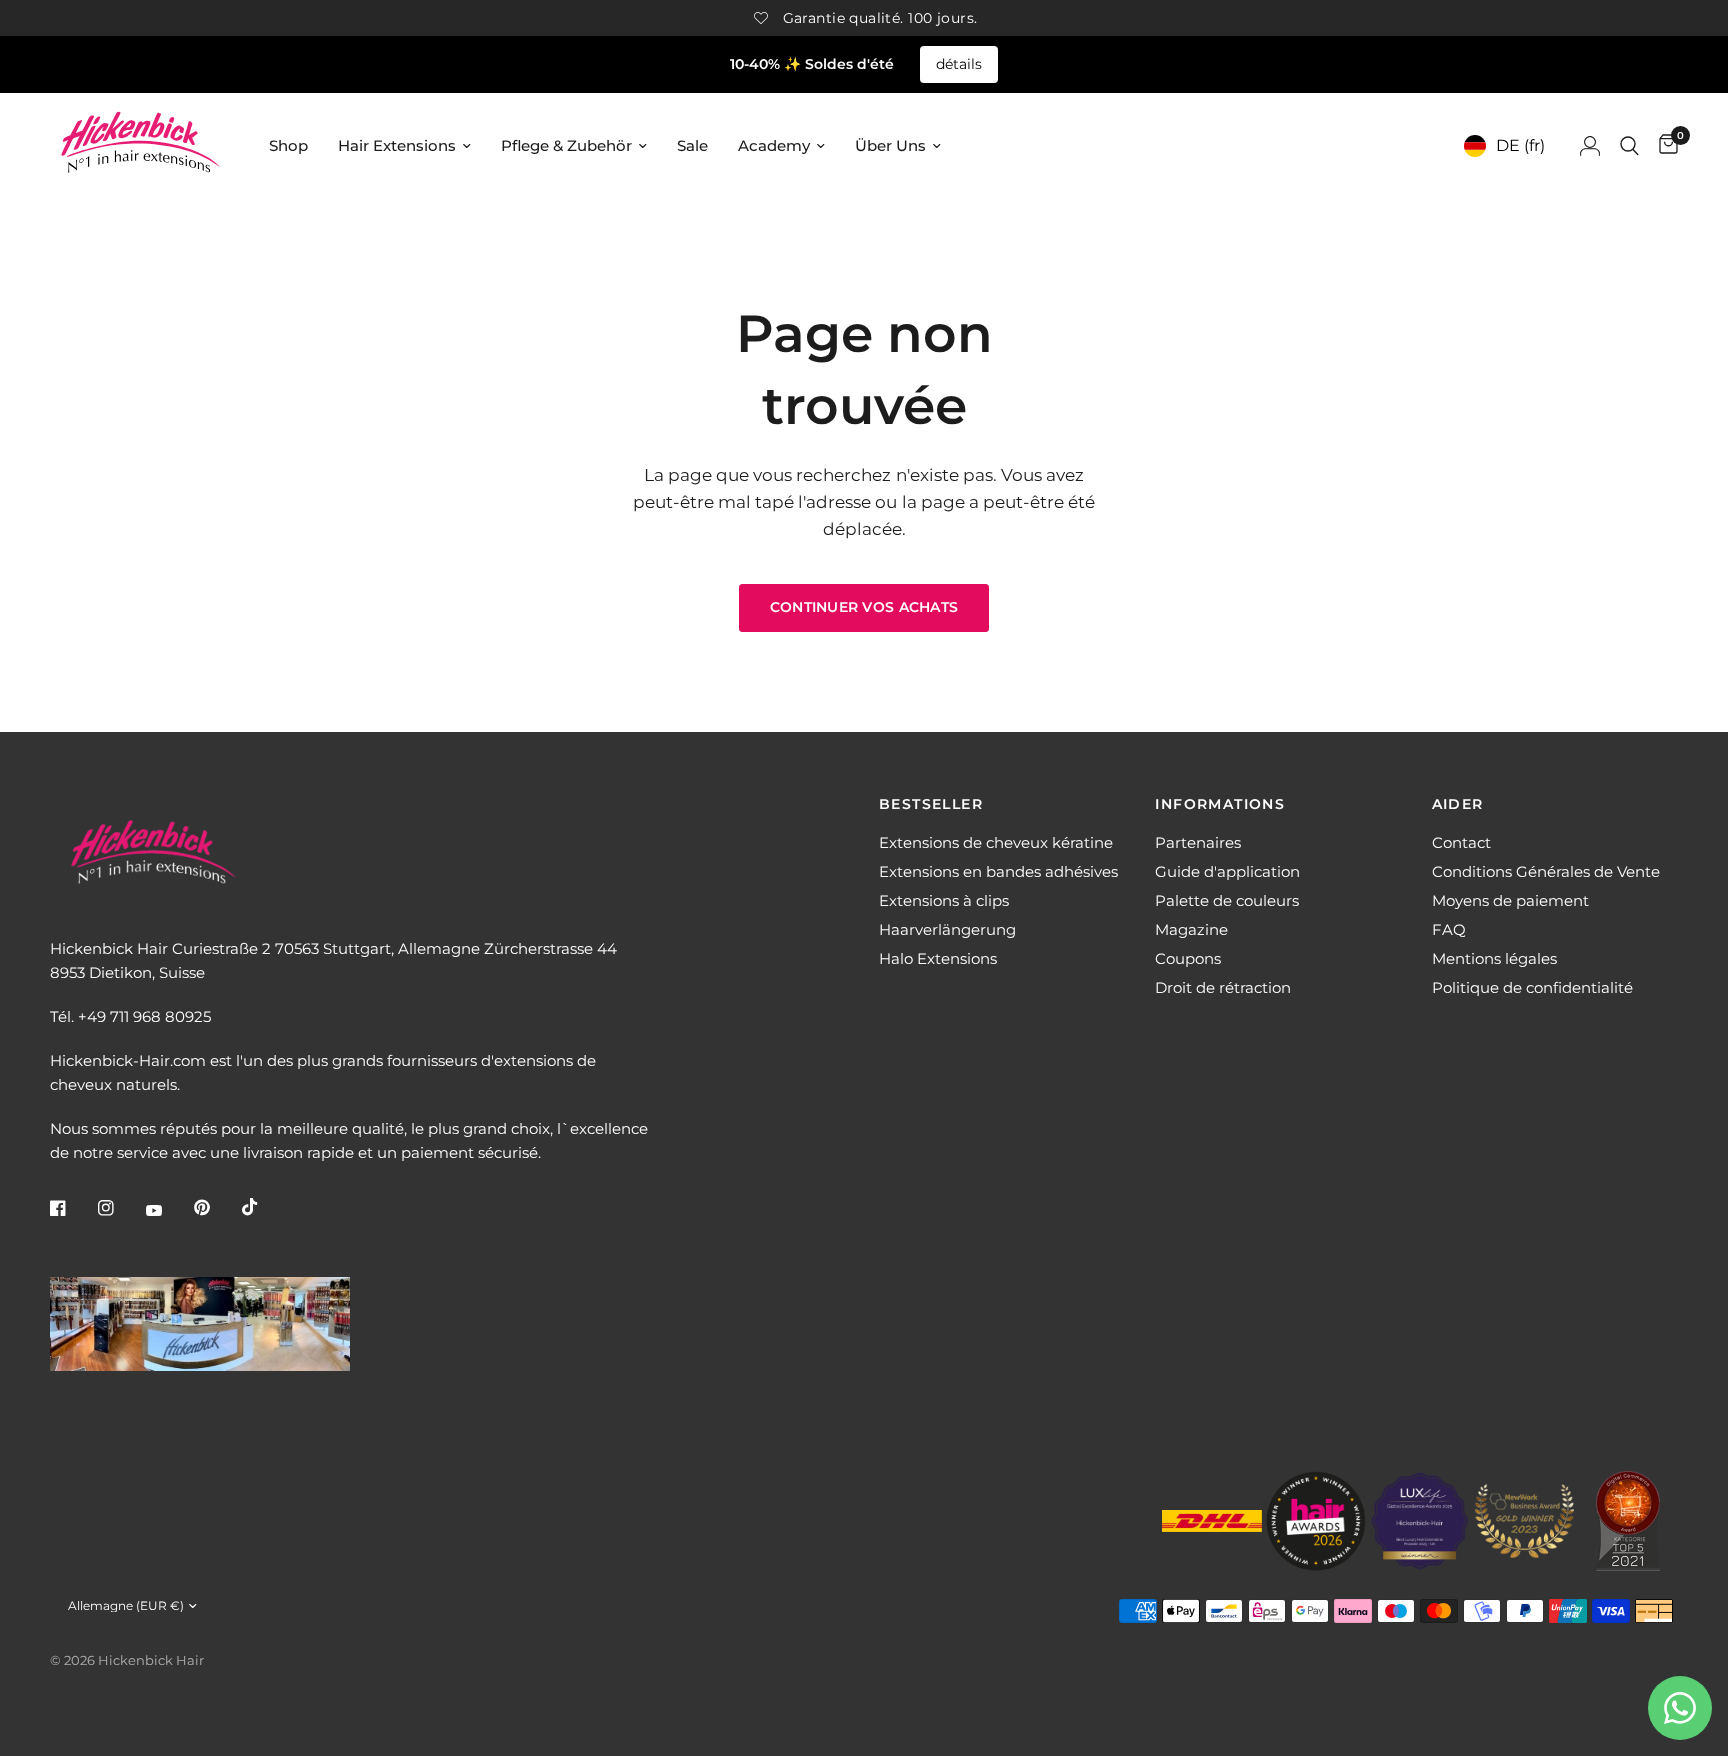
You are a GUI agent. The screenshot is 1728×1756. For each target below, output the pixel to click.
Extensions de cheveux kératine (996, 842)
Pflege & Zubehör (566, 145)
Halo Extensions (938, 958)
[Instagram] (120, 1208)
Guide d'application (1227, 871)
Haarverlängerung (947, 929)
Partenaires (1198, 842)
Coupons (1188, 958)
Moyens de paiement (1510, 900)
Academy (774, 145)
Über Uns (890, 145)
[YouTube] (168, 1210)
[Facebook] (72, 1208)
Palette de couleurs (1227, 900)
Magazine (1191, 929)
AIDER (1458, 804)
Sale (692, 145)
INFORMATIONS (1220, 804)
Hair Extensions (397, 145)
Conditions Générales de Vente (1546, 871)
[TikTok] (264, 1207)
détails (959, 64)
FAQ (1449, 929)
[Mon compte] (1590, 145)
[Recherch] (1629, 145)
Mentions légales (1494, 958)
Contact (1461, 842)
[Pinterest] (216, 1208)
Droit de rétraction (1223, 987)
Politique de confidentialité (1532, 987)
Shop (288, 145)
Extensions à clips (944, 900)
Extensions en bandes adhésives (998, 871)
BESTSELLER (931, 804)
